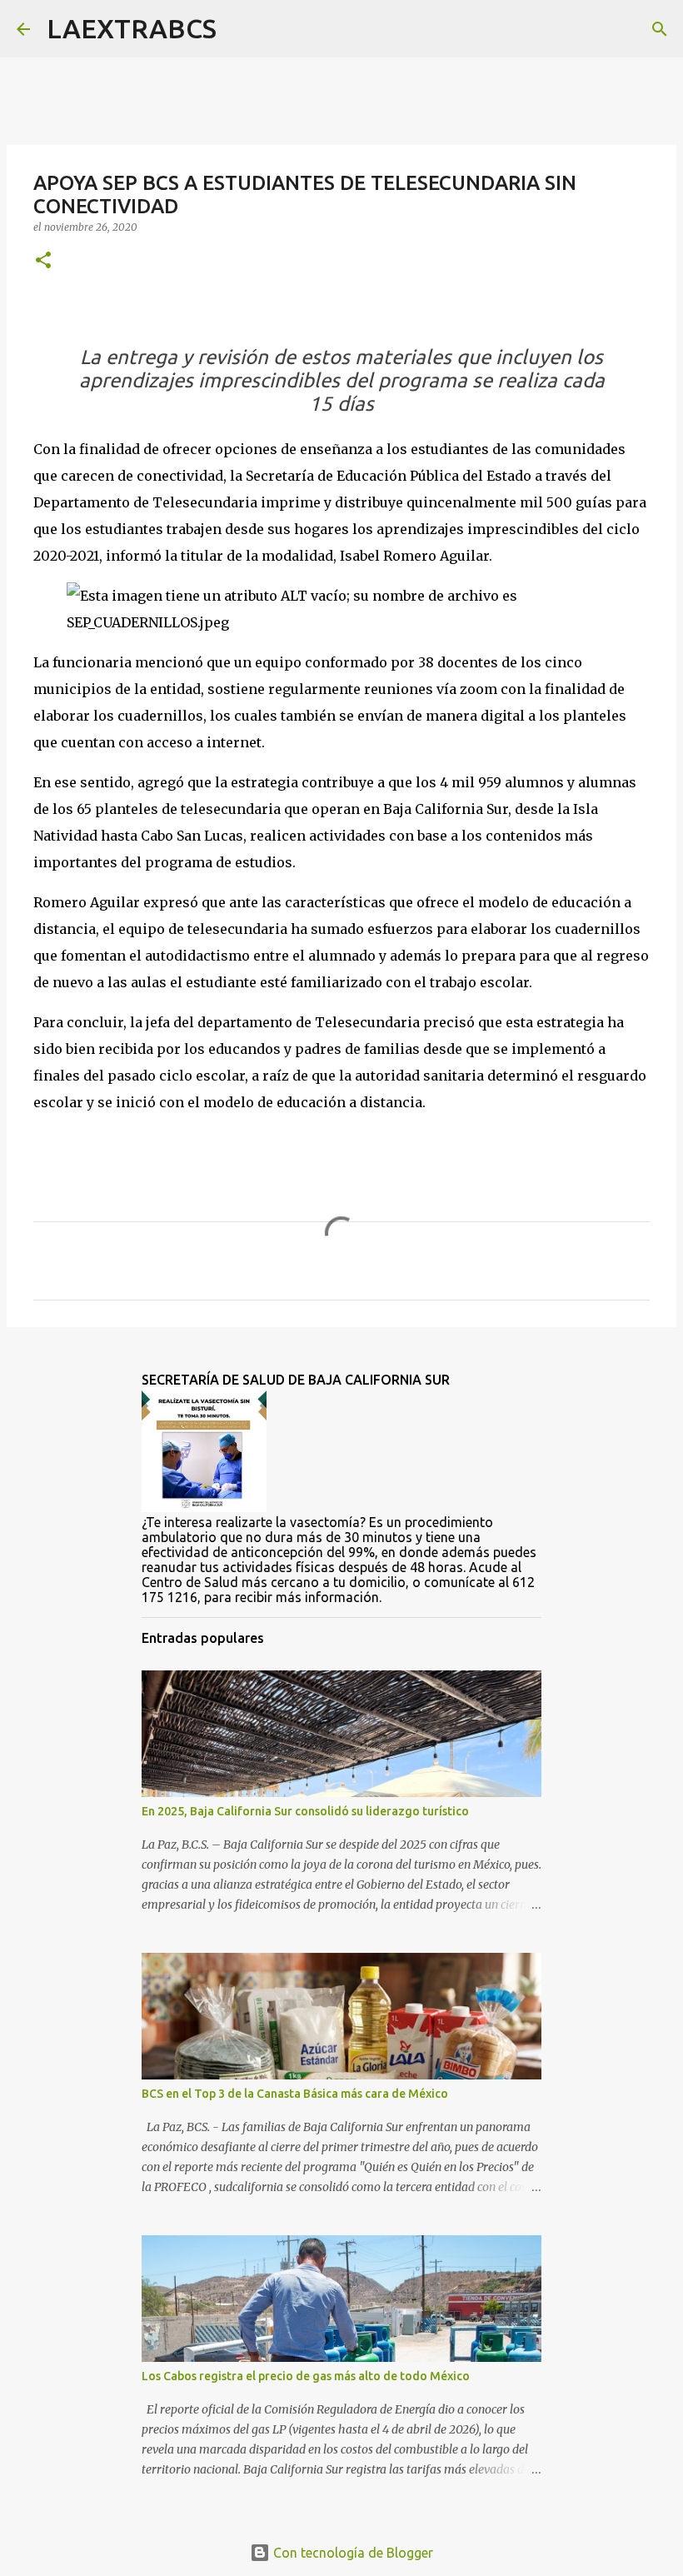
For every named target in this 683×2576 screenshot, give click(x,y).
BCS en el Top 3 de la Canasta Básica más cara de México (295, 2094)
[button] (43, 261)
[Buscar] (240, 29)
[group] (341, 381)
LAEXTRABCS (132, 28)
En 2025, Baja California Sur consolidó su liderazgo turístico (305, 1811)
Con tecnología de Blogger (351, 2553)
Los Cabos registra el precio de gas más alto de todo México (306, 2376)
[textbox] (341, 381)
